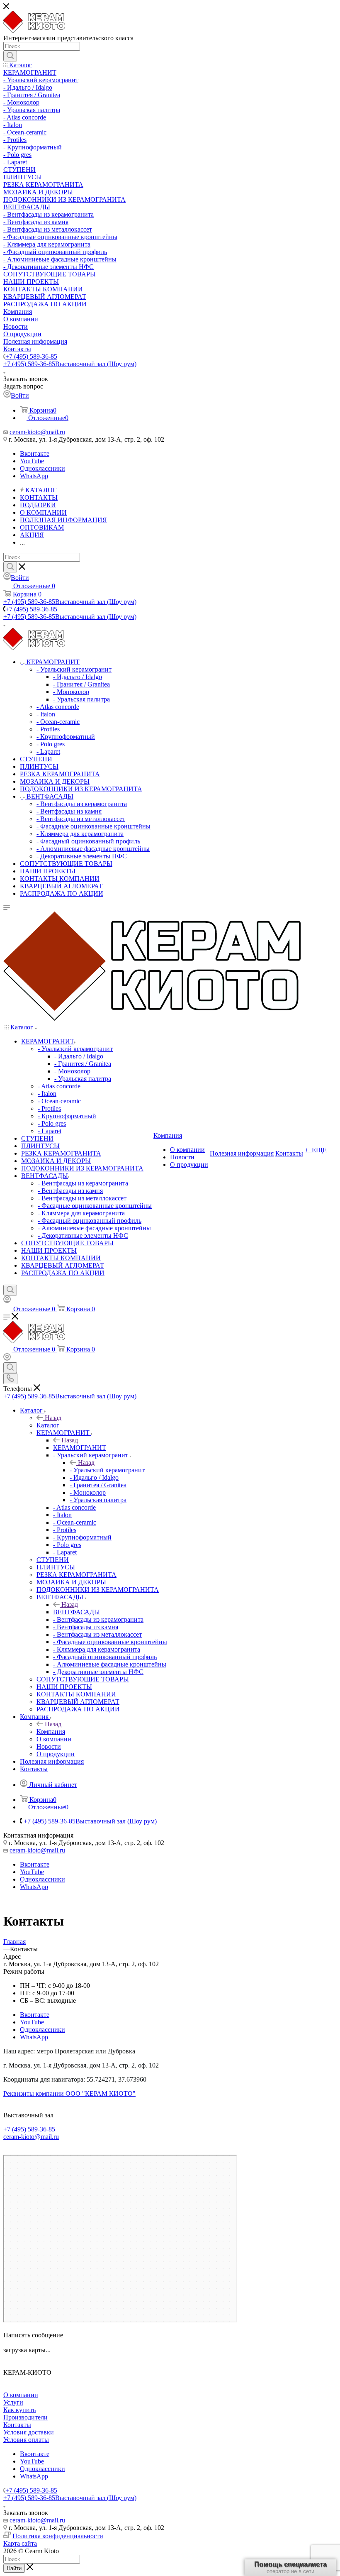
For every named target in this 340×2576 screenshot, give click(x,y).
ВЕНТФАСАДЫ (76, 1612)
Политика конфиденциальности (58, 2536)
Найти (14, 2568)
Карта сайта (20, 2543)
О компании (21, 2395)
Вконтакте (35, 453)
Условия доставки (29, 2432)
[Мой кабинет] (7, 1301)
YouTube (32, 461)
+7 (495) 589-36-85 (31, 356)
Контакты (17, 2425)
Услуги (13, 2402)
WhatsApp (34, 476)
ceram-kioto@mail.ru (37, 432)
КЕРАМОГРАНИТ (80, 1448)
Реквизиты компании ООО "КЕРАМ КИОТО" (69, 2093)
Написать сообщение (33, 2335)
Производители (25, 2417)
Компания (51, 1732)
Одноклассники (42, 468)
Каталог (48, 1425)
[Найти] (10, 56)
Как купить (19, 2410)
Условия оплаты (26, 2440)
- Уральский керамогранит (107, 1470)
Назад (53, 1418)
